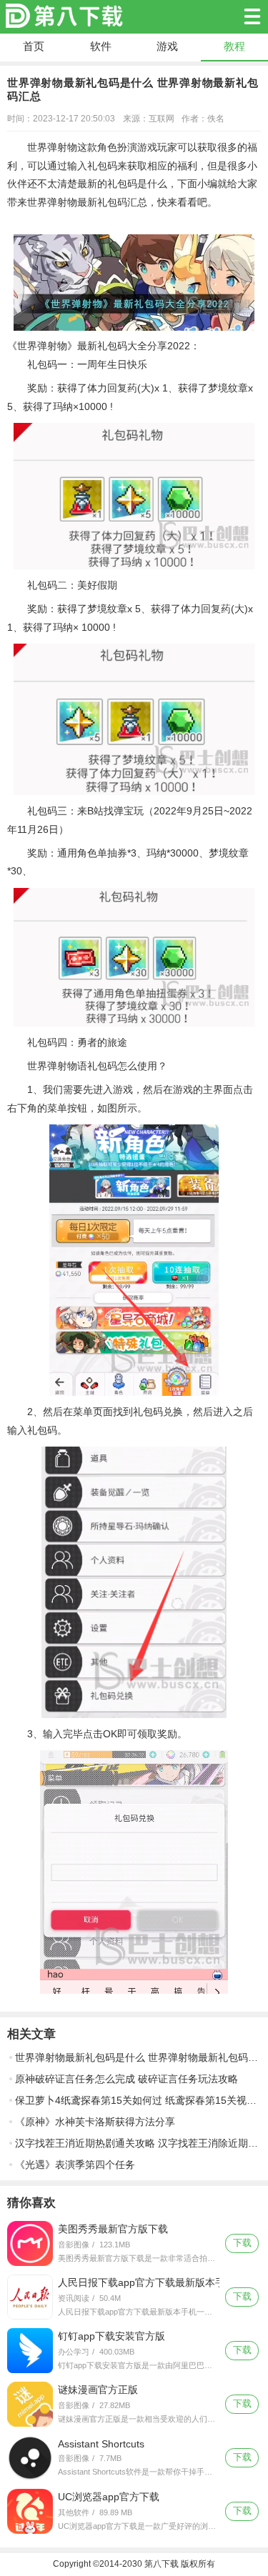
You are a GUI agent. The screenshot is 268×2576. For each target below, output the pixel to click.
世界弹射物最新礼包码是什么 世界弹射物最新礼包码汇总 (138, 2057)
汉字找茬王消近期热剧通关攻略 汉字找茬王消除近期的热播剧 (138, 2143)
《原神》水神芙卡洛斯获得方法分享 (95, 2122)
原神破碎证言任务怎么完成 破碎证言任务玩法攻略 (126, 2079)
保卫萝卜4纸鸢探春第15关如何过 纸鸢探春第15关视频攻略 (138, 2100)
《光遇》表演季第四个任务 (75, 2165)
